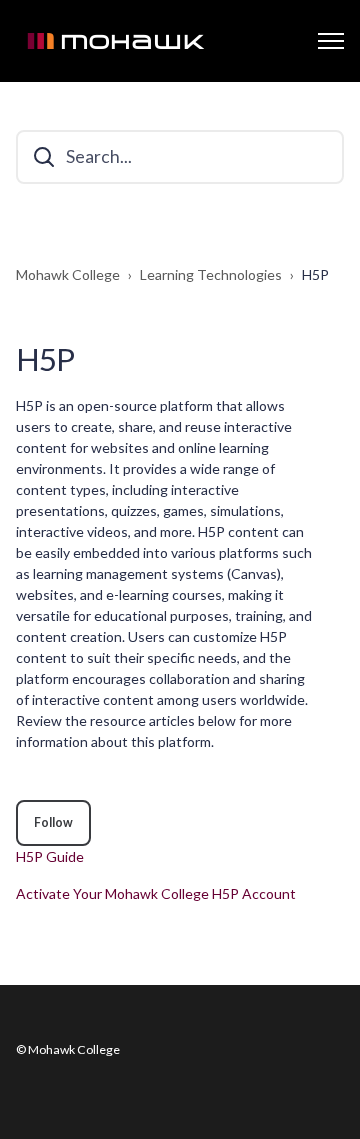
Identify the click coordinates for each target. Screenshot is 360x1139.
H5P (315, 274)
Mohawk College (68, 274)
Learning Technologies (211, 274)
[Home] (116, 41)
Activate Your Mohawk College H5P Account (156, 893)
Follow (53, 822)
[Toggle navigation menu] (331, 41)
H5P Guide (50, 856)
